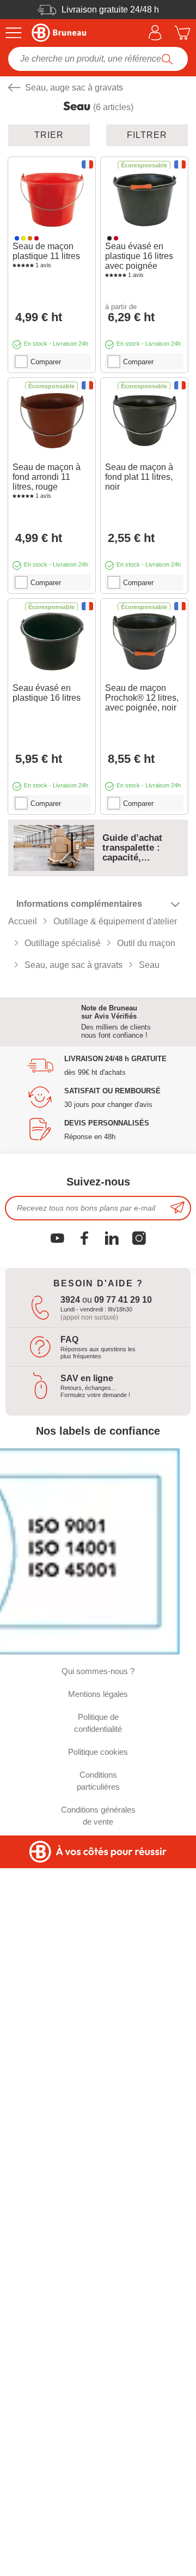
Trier (49, 135)
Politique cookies (98, 1752)
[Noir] (109, 238)
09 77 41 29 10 (123, 1300)
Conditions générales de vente (98, 1816)
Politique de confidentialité (98, 1723)
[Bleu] (17, 238)
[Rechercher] (167, 59)
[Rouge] (36, 238)
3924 (70, 1300)
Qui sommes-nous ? (98, 1671)
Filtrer (147, 135)
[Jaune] (23, 238)
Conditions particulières (98, 1781)
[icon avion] (177, 1208)
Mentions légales (98, 1694)
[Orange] (30, 238)
